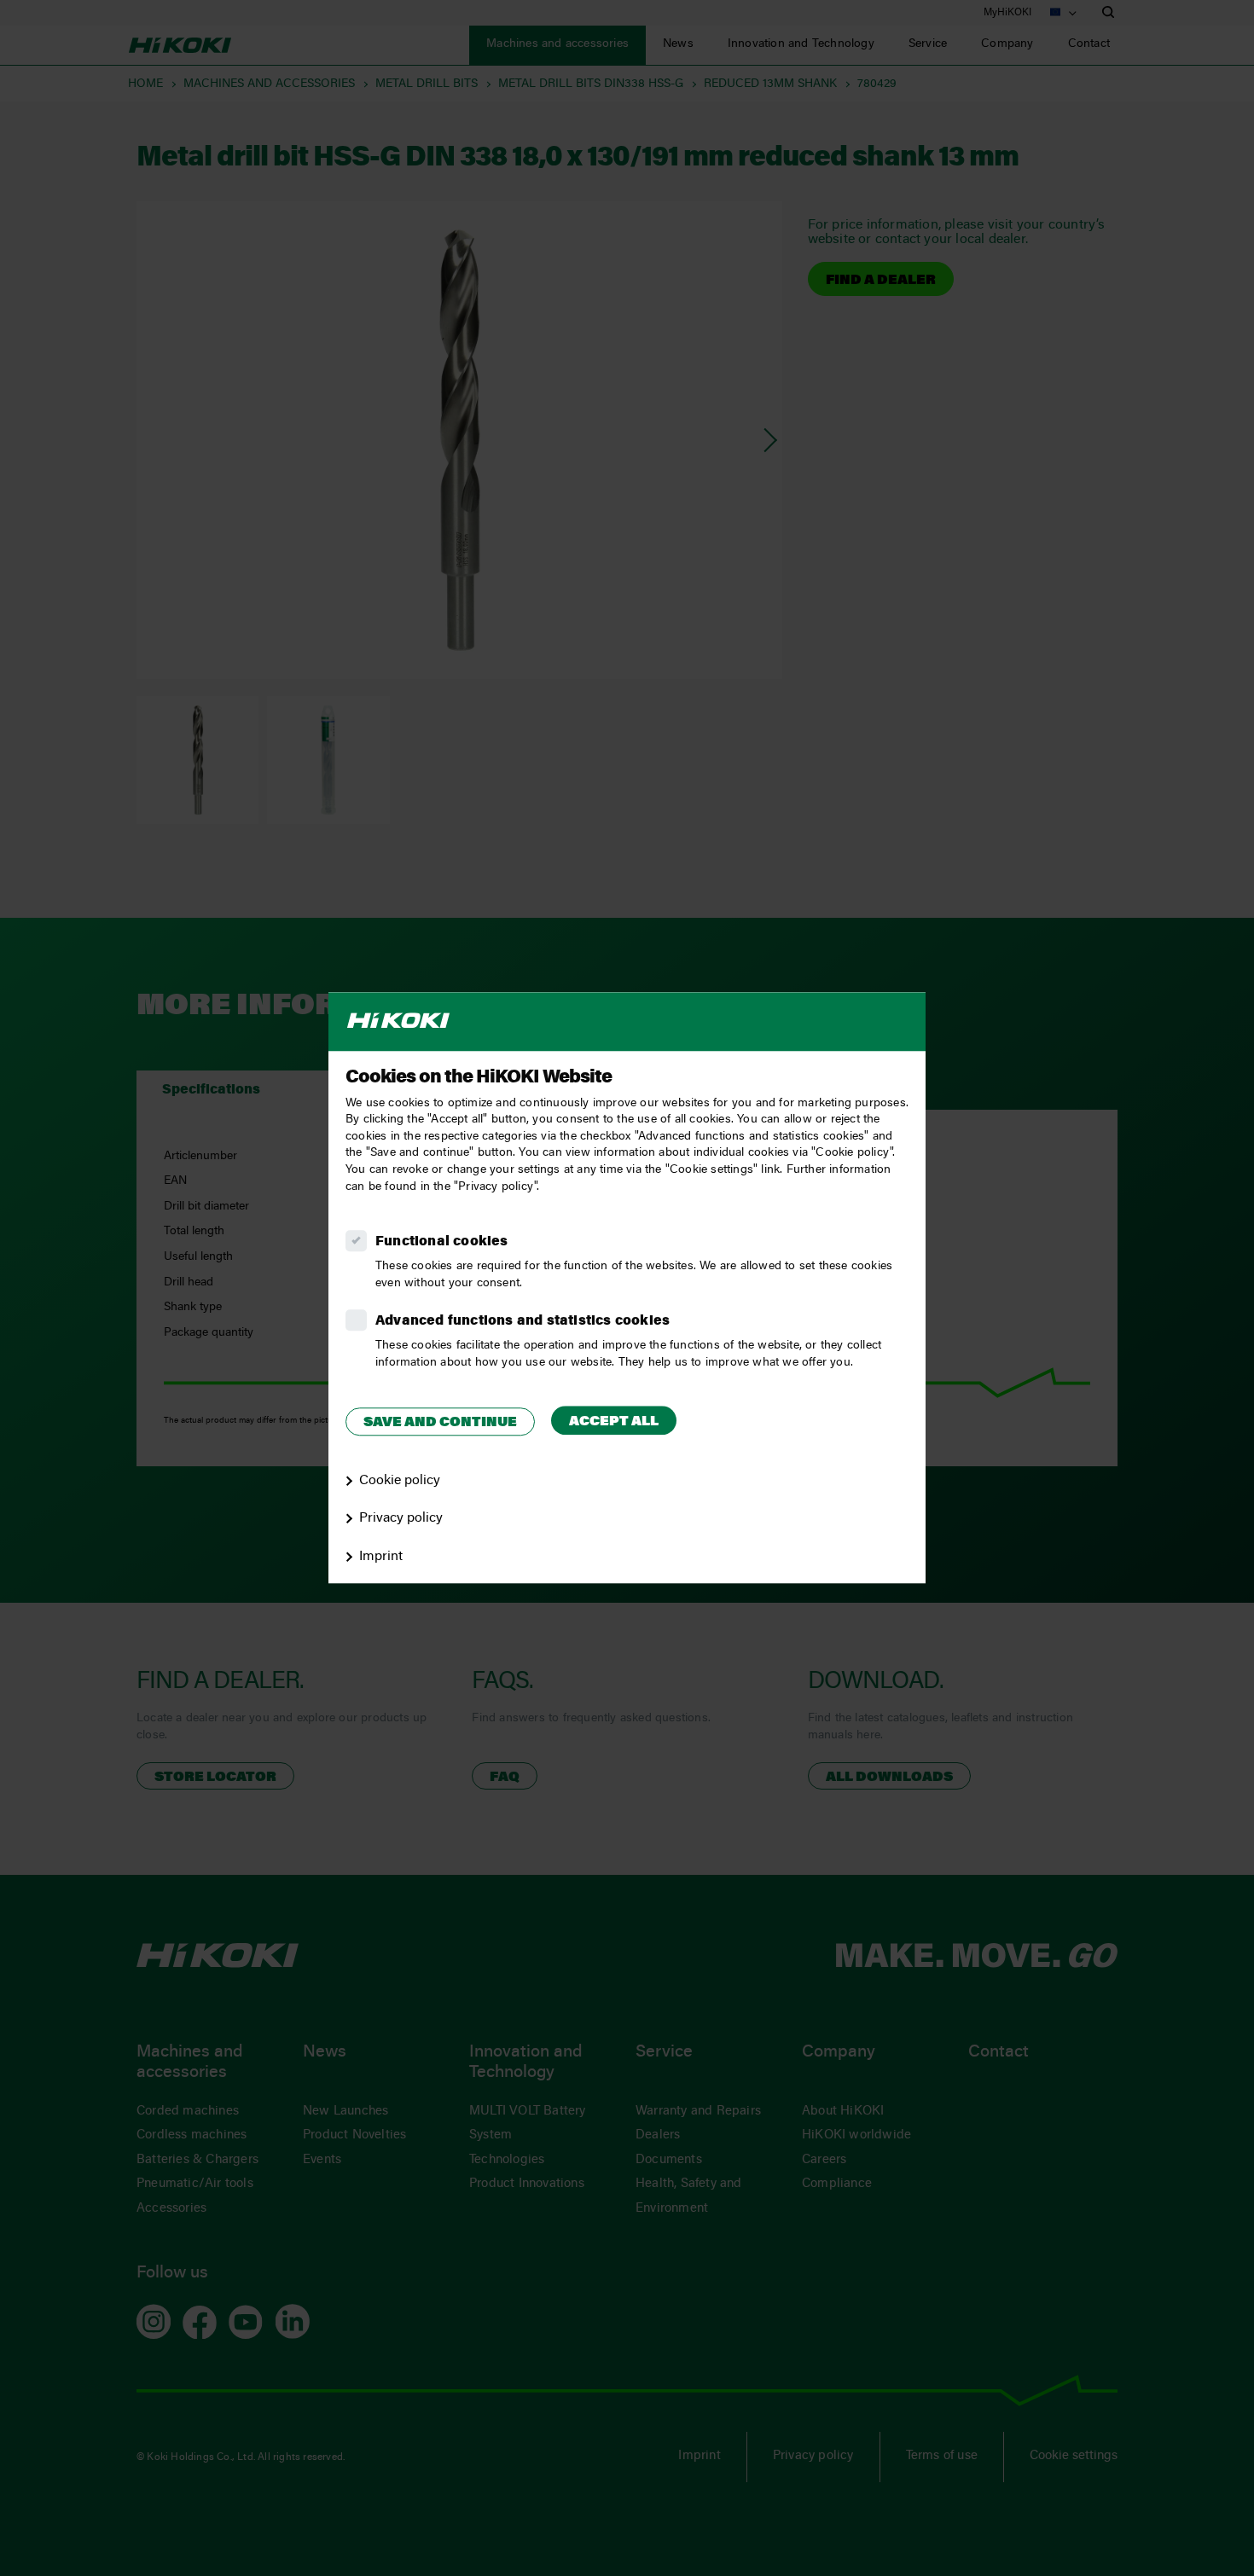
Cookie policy (400, 1481)
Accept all (614, 1422)
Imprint (381, 1557)
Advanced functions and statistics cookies (522, 1321)
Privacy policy (401, 1519)
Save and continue (440, 1423)
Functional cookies (442, 1242)
